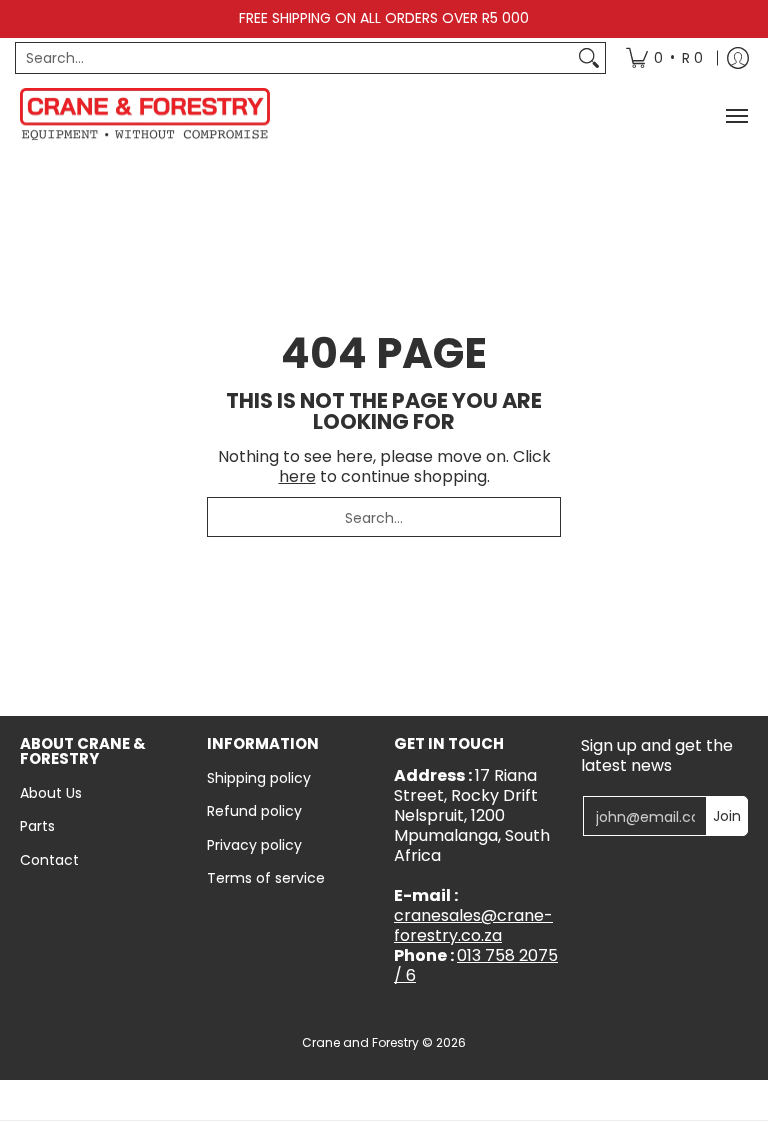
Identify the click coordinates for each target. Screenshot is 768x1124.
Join (727, 816)
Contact (49, 860)
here (297, 476)
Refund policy (254, 811)
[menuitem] (664, 58)
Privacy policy (254, 845)
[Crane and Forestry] (145, 116)
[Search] (589, 58)
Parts (37, 826)
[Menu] (736, 116)
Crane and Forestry (360, 1042)
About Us (51, 793)
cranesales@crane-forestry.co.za (473, 925)
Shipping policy (259, 778)
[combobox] (294, 58)
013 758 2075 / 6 (476, 965)
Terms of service (266, 878)
